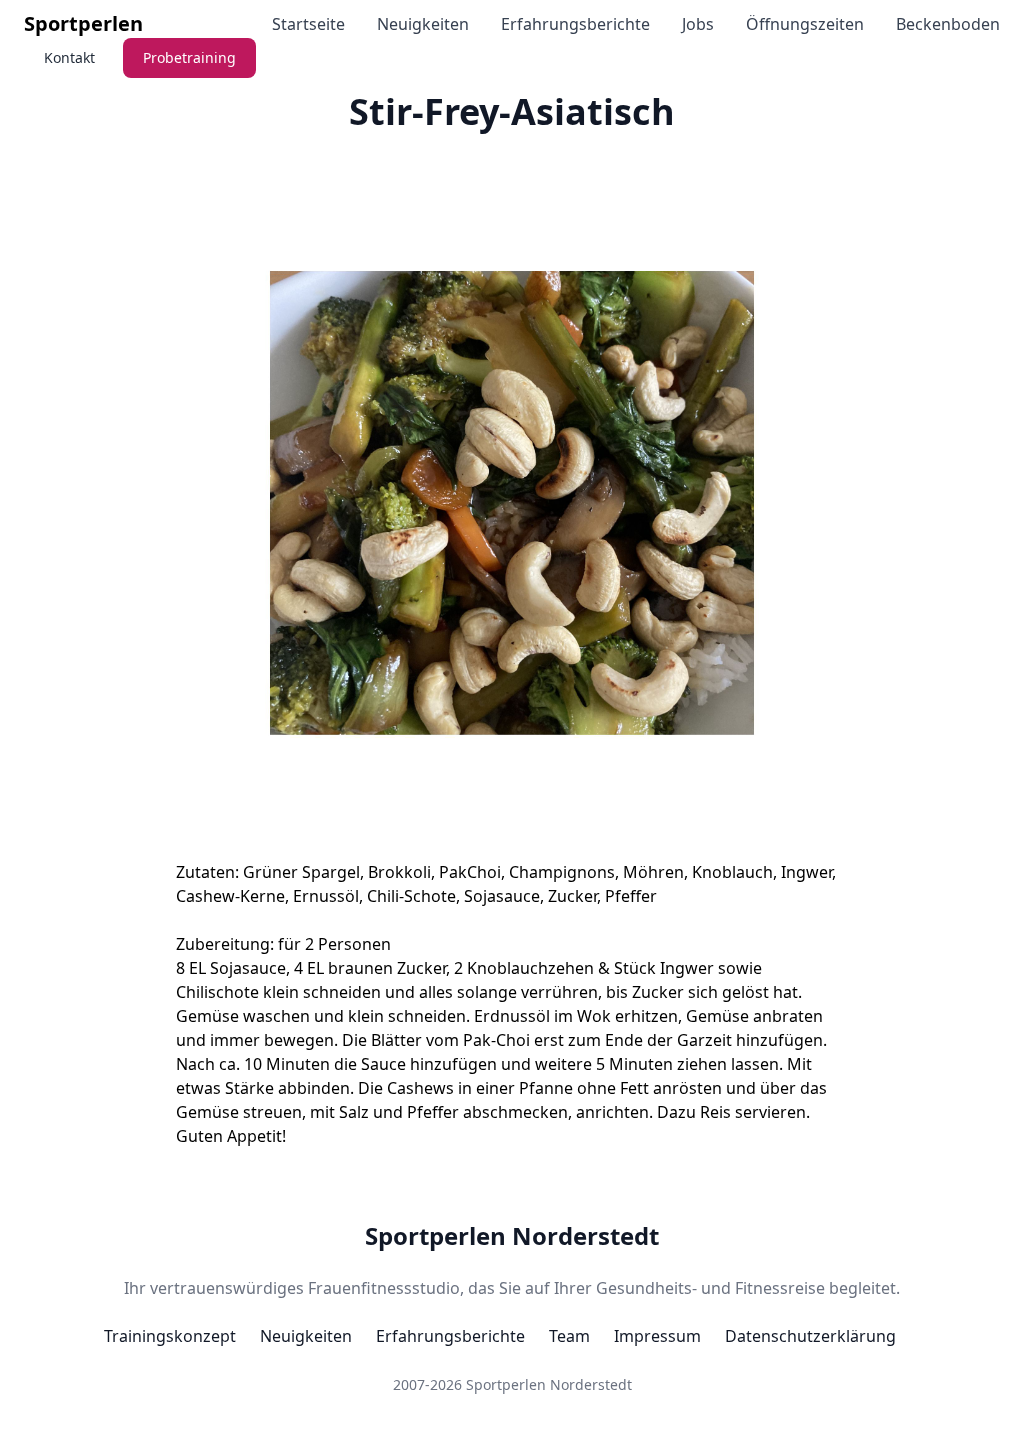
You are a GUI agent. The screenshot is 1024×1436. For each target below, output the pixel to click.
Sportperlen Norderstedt (512, 1236)
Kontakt (69, 57)
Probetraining (189, 57)
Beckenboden (948, 24)
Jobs (698, 24)
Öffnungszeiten (805, 24)
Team (569, 1336)
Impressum (657, 1336)
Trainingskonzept (170, 1336)
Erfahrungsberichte (575, 24)
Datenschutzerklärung (810, 1336)
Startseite (308, 24)
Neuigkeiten (423, 24)
